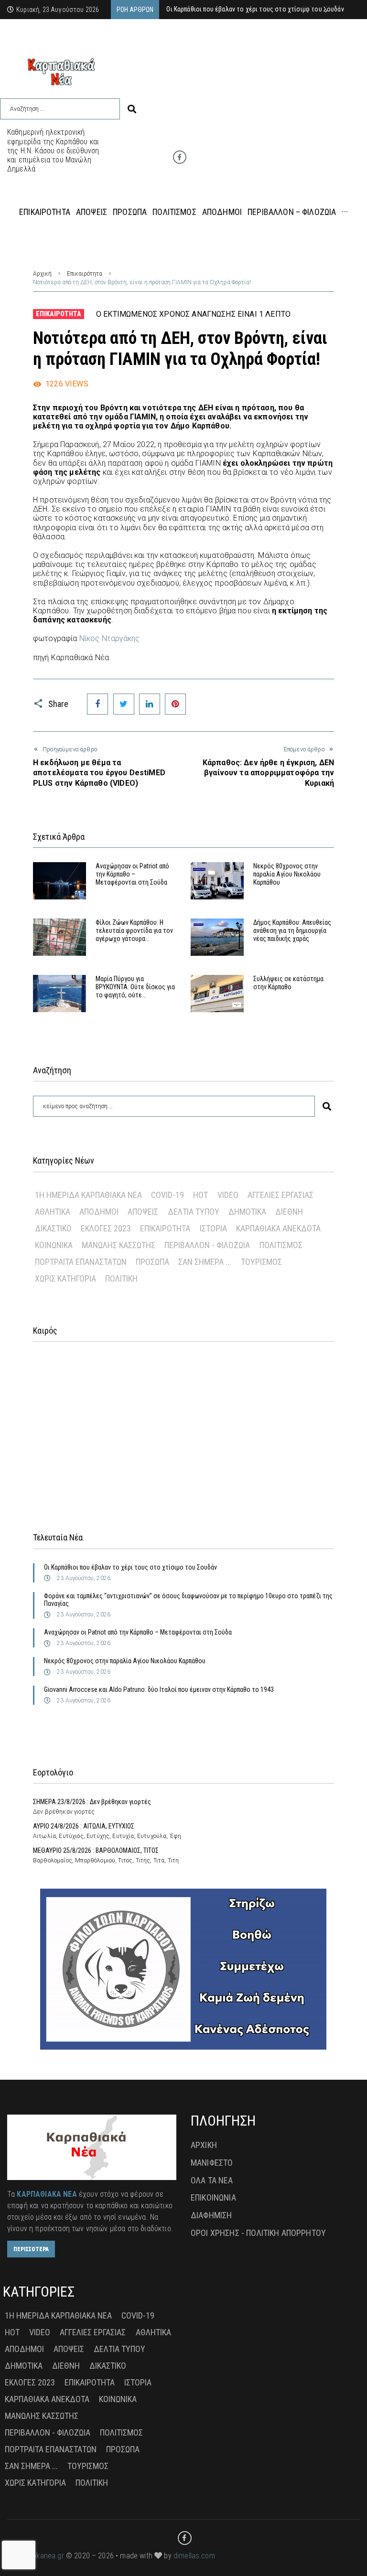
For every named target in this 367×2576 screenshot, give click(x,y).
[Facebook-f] (180, 157)
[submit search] (132, 109)
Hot (200, 1195)
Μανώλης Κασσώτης (119, 1245)
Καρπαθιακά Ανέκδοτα (278, 1228)
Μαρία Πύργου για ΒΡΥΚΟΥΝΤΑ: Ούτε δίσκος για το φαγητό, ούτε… (135, 987)
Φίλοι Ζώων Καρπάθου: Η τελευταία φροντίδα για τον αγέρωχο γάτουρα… (134, 930)
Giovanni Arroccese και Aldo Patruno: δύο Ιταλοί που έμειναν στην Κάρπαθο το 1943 (159, 1689)
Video (228, 1195)
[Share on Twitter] (124, 704)
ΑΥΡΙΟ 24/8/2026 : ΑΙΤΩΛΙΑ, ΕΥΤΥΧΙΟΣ (84, 1826)
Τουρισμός (261, 1262)
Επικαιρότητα (85, 274)
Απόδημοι (99, 1212)
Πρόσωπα (152, 1262)
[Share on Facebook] (97, 704)
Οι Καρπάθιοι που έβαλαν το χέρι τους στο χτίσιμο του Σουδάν (130, 1567)
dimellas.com (194, 2556)
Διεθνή (289, 1212)
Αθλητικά (53, 1212)
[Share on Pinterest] (175, 704)
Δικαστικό (53, 1228)
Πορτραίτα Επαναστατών (81, 1262)
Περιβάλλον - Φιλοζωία (207, 1245)
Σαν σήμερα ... (205, 1262)
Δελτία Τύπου (194, 1212)
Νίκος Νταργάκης (109, 638)
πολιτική (121, 1278)
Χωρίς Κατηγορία (65, 1278)
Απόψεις (143, 1212)
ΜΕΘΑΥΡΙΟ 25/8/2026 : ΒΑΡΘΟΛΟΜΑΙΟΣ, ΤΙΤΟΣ (96, 1850)
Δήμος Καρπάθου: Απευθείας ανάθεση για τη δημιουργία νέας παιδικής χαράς (292, 930)
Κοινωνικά (54, 1245)
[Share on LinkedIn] (150, 704)
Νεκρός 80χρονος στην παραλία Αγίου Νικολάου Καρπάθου (287, 874)
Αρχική (42, 274)
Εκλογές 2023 (106, 1228)
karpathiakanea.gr (36, 2556)
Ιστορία (213, 1228)
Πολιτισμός (281, 1245)
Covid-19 (167, 1195)
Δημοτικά (247, 1212)
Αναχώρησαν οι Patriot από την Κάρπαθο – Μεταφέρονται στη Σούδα (132, 874)
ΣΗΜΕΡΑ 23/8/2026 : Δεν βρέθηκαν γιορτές (92, 1802)
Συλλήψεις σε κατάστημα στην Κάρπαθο (288, 983)
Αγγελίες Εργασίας (281, 1195)
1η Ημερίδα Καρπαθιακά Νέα (88, 1195)
